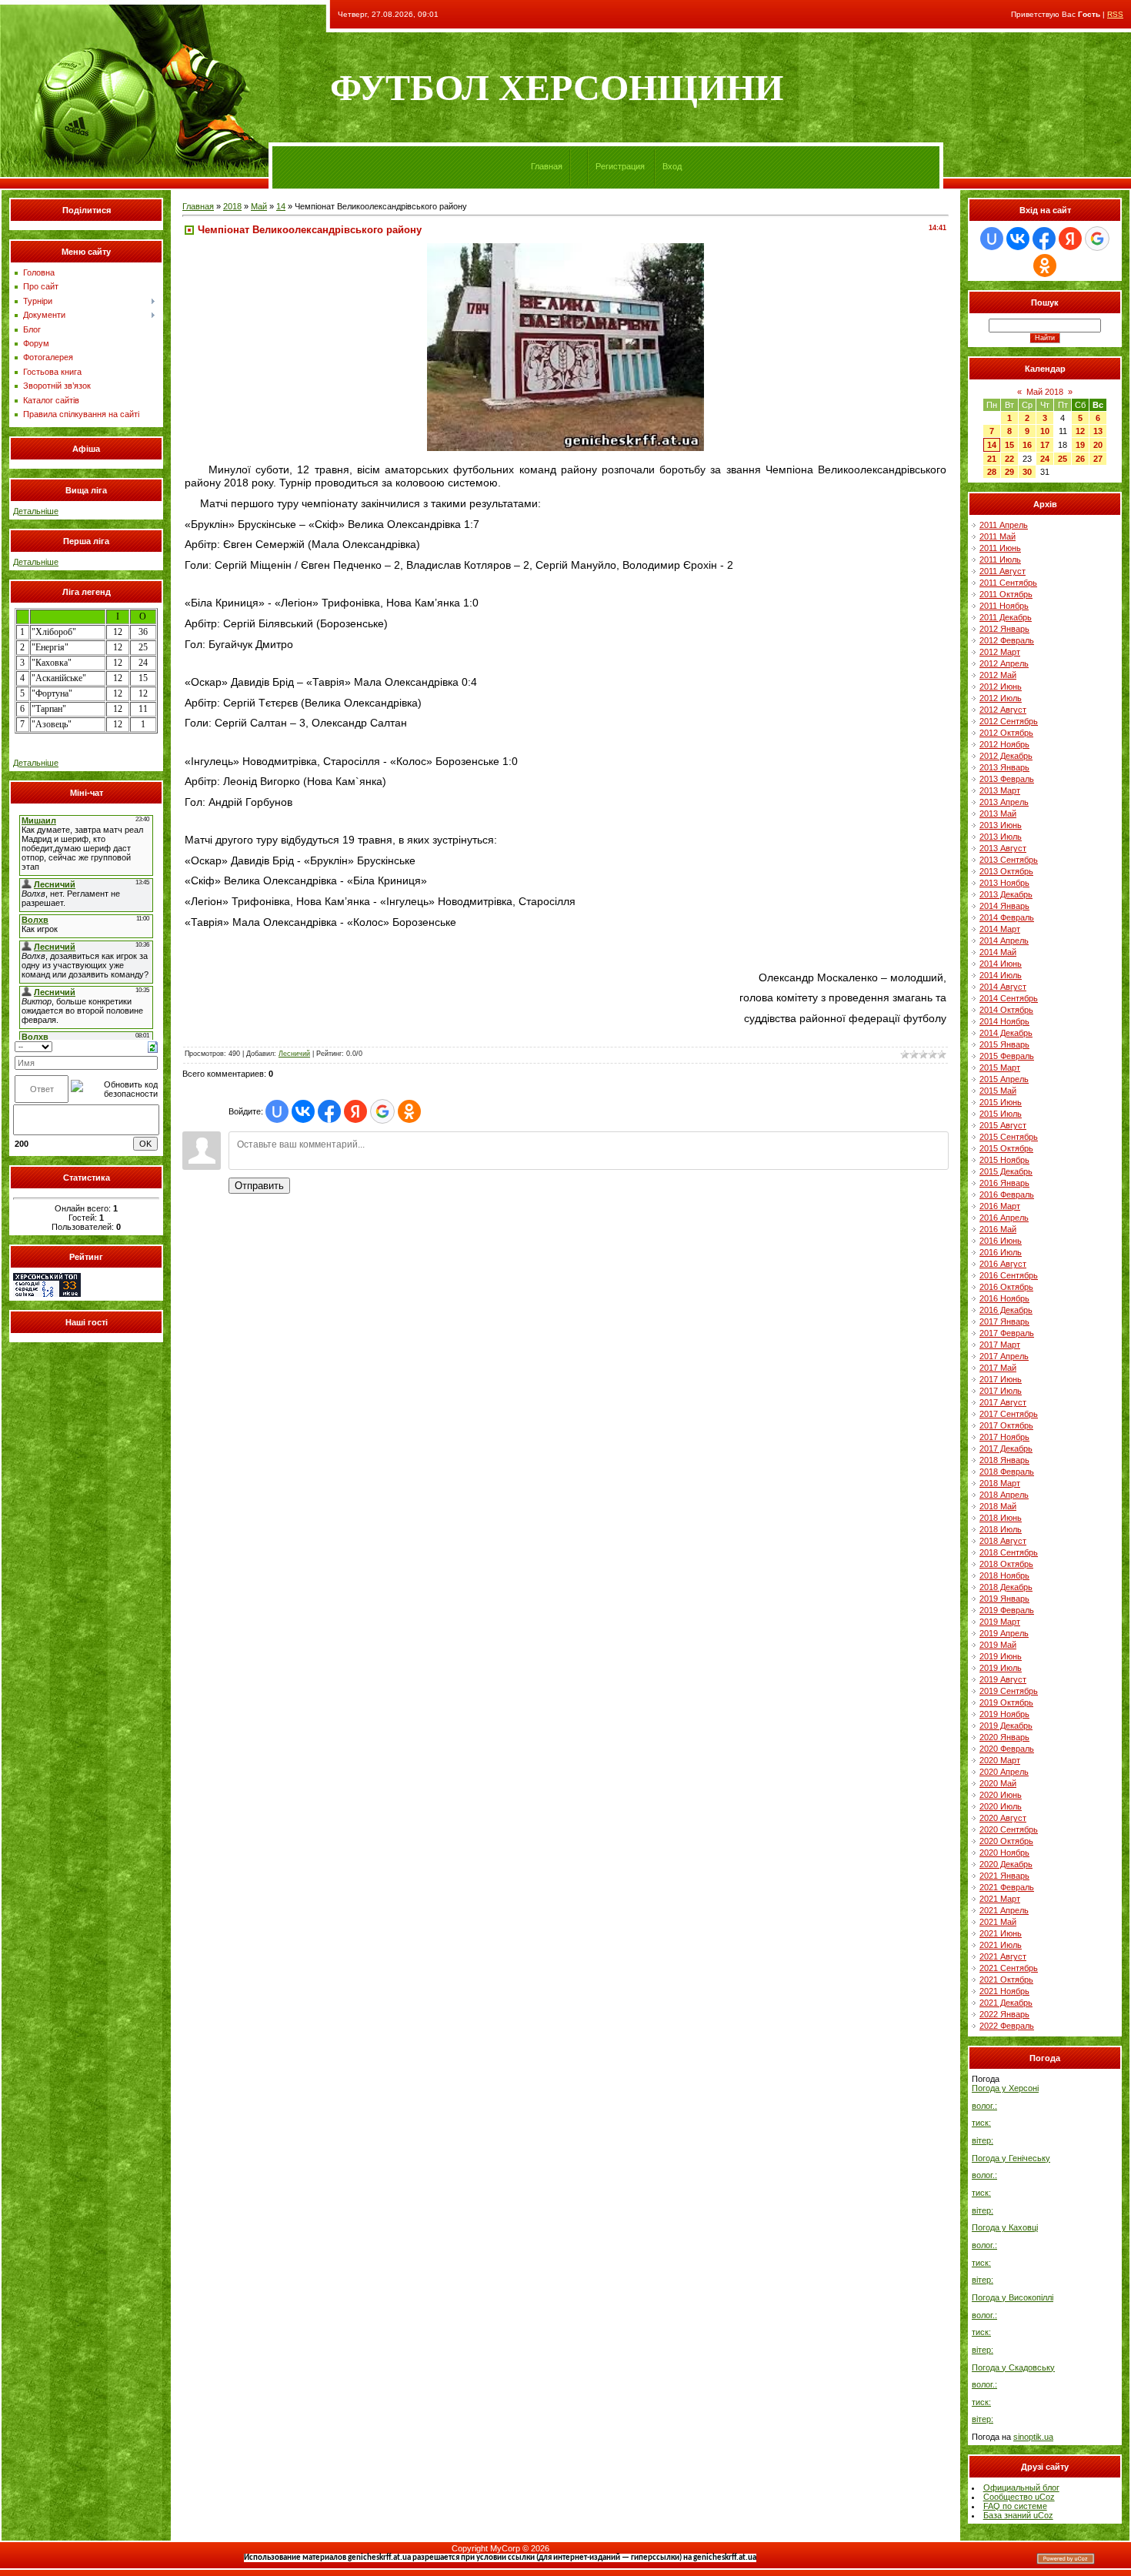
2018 (232, 206)
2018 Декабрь (1006, 1587)
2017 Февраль (1007, 1333)
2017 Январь (1004, 1321)
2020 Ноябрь (1004, 1853)
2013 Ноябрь (1004, 883)
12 (1080, 431)
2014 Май (998, 952)
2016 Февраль (1007, 1194)
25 (1063, 459)
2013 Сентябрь (1009, 860)
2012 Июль (1001, 698)
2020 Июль (1001, 1806)
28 (992, 472)
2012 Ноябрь (1004, 744)
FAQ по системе (1015, 2506)
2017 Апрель (1004, 1356)
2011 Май (998, 536)
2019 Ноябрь (1004, 1714)
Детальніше (36, 511)
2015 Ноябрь (1004, 1160)
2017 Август (1003, 1402)
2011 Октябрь (1006, 594)
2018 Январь (1004, 1460)
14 (281, 206)
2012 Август (1003, 710)
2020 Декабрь (1006, 1864)
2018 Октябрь (1006, 1564)
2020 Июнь (1001, 1795)
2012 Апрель (1004, 663)
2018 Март (1000, 1483)
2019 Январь (1004, 1599)
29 (1009, 472)
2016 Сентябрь (1009, 1275)
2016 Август (1003, 1264)
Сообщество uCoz (1019, 2497)
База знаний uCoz (1018, 2515)
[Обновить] (153, 1046)
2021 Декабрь (1006, 2003)
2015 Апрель (1004, 1079)
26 (1080, 459)
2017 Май (998, 1368)
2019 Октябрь (1006, 1702)
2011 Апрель (1004, 525)
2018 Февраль (1007, 1472)
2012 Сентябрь (1009, 721)
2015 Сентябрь (1009, 1137)
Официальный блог (1021, 2487)
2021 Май (998, 1922)
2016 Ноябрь (1004, 1298)
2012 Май (998, 675)
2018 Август (1003, 1541)
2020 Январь (1004, 1737)
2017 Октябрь (1006, 1425)
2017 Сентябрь (1009, 1414)
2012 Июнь (1001, 687)
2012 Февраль (1007, 640)
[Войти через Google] (382, 1111)
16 (1027, 445)
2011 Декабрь (1006, 617)
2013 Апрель (1004, 802)
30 (1027, 472)
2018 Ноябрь (1004, 1575)
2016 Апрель (1004, 1218)
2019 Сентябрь (1009, 1691)
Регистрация (620, 166)
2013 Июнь (1001, 825)
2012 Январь (1004, 629)
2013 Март (1000, 790)
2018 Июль (1001, 1529)
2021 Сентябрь (1009, 1968)
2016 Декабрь (1006, 1310)
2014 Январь (1004, 906)
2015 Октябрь (1006, 1148)
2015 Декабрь (1006, 1171)
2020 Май (998, 1783)
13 (1098, 431)
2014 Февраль (1007, 917)
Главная (547, 166)
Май (259, 206)
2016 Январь (1004, 1183)
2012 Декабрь (1006, 756)
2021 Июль (1001, 1945)
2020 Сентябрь (1009, 1829)
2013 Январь (1004, 767)
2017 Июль (1001, 1391)
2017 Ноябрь (1004, 1437)
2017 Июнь (1001, 1379)
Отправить (259, 1186)
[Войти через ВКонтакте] (303, 1111)
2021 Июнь (1001, 1933)
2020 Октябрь (1006, 1841)
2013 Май (998, 814)
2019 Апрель (1004, 1633)
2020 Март (1000, 1760)
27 (1098, 459)
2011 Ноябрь (1004, 606)
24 (1045, 459)
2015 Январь (1004, 1044)
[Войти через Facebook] (329, 1111)
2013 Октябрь (1006, 871)
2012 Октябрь (1006, 733)
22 (1009, 459)
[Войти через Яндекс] (355, 1111)
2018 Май (998, 1506)
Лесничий (294, 1054)
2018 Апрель (1004, 1495)
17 (1045, 445)
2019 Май (998, 1645)
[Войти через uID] (277, 1111)
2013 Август (1003, 848)
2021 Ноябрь (1004, 1991)
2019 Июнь (1001, 1656)
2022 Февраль (1007, 2026)
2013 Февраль (1007, 779)
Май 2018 (1045, 392)
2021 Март (1000, 1899)
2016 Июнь (1001, 1241)
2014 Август (1003, 987)
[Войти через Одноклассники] (409, 1111)
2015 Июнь (1001, 1102)
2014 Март (1000, 929)
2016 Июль (1001, 1252)
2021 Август (1003, 1956)
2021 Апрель (1004, 1910)
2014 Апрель (1004, 941)
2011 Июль (1000, 560)
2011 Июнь (1000, 548)
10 (1045, 431)
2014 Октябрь (1006, 1010)
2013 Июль (1001, 837)
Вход (672, 166)
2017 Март (1000, 1345)
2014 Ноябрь (1004, 1021)
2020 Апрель (1004, 1772)
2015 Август (1003, 1125)
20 (1098, 445)
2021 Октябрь (1006, 1980)
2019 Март (1000, 1622)
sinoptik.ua (1033, 2437)
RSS (1115, 14)
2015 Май (998, 1091)
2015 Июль (1001, 1114)
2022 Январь (1004, 2014)
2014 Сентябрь (1009, 998)
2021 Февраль (1007, 1887)
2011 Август (1003, 571)
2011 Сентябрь (1008, 583)
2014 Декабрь (1006, 1033)
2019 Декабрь (1006, 1726)
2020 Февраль (1007, 1749)
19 (1080, 445)
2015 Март (1000, 1067)
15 (1009, 445)
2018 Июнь (1001, 1518)
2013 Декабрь (1006, 894)
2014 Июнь (1001, 964)
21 (992, 459)
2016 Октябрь (1006, 1287)
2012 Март (1000, 652)
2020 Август (1003, 1818)
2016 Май (998, 1229)
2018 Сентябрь (1009, 1552)
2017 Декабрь (1006, 1448)
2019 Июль (1001, 1668)
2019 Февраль (1007, 1610)
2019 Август (1003, 1679)
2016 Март (1000, 1206)
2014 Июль (1001, 975)
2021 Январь (1004, 1876)
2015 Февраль (1007, 1056)
